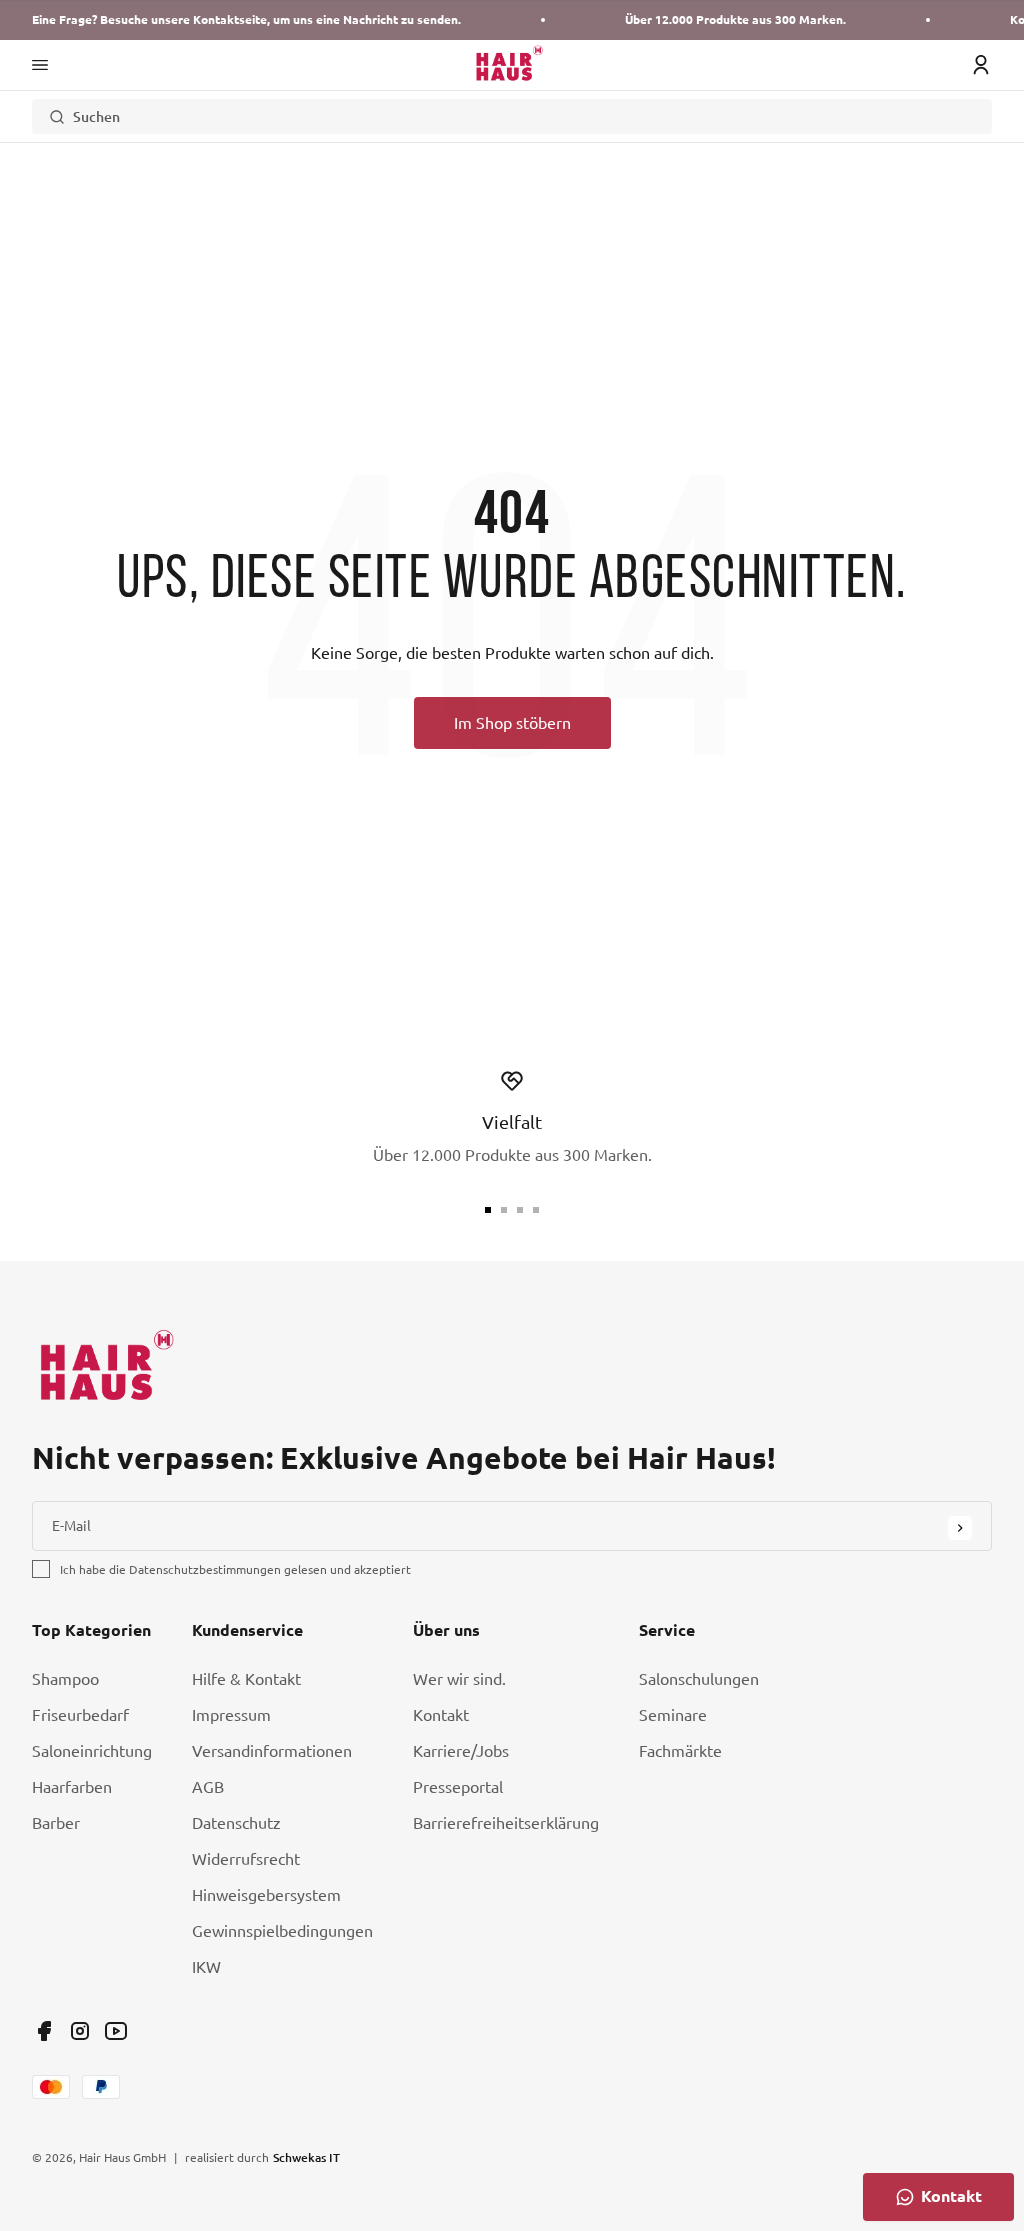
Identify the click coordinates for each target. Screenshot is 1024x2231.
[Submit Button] (960, 1528)
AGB (208, 1787)
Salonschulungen (699, 1679)
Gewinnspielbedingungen (282, 1931)
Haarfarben (72, 1787)
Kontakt (441, 1715)
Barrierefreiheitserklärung (506, 1823)
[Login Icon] (981, 65)
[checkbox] (41, 1569)
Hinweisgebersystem (266, 1895)
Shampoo (65, 1679)
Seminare (673, 1715)
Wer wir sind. (459, 1679)
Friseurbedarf (80, 1715)
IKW (206, 1967)
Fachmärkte (680, 1751)
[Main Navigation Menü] (40, 65)
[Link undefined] (44, 2031)
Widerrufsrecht (246, 1859)
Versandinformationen (272, 1751)
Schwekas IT (306, 2157)
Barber (56, 1823)
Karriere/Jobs (461, 1751)
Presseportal (458, 1787)
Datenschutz (236, 1823)
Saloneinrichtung (92, 1751)
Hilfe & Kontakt (246, 1679)
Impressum (231, 1715)
